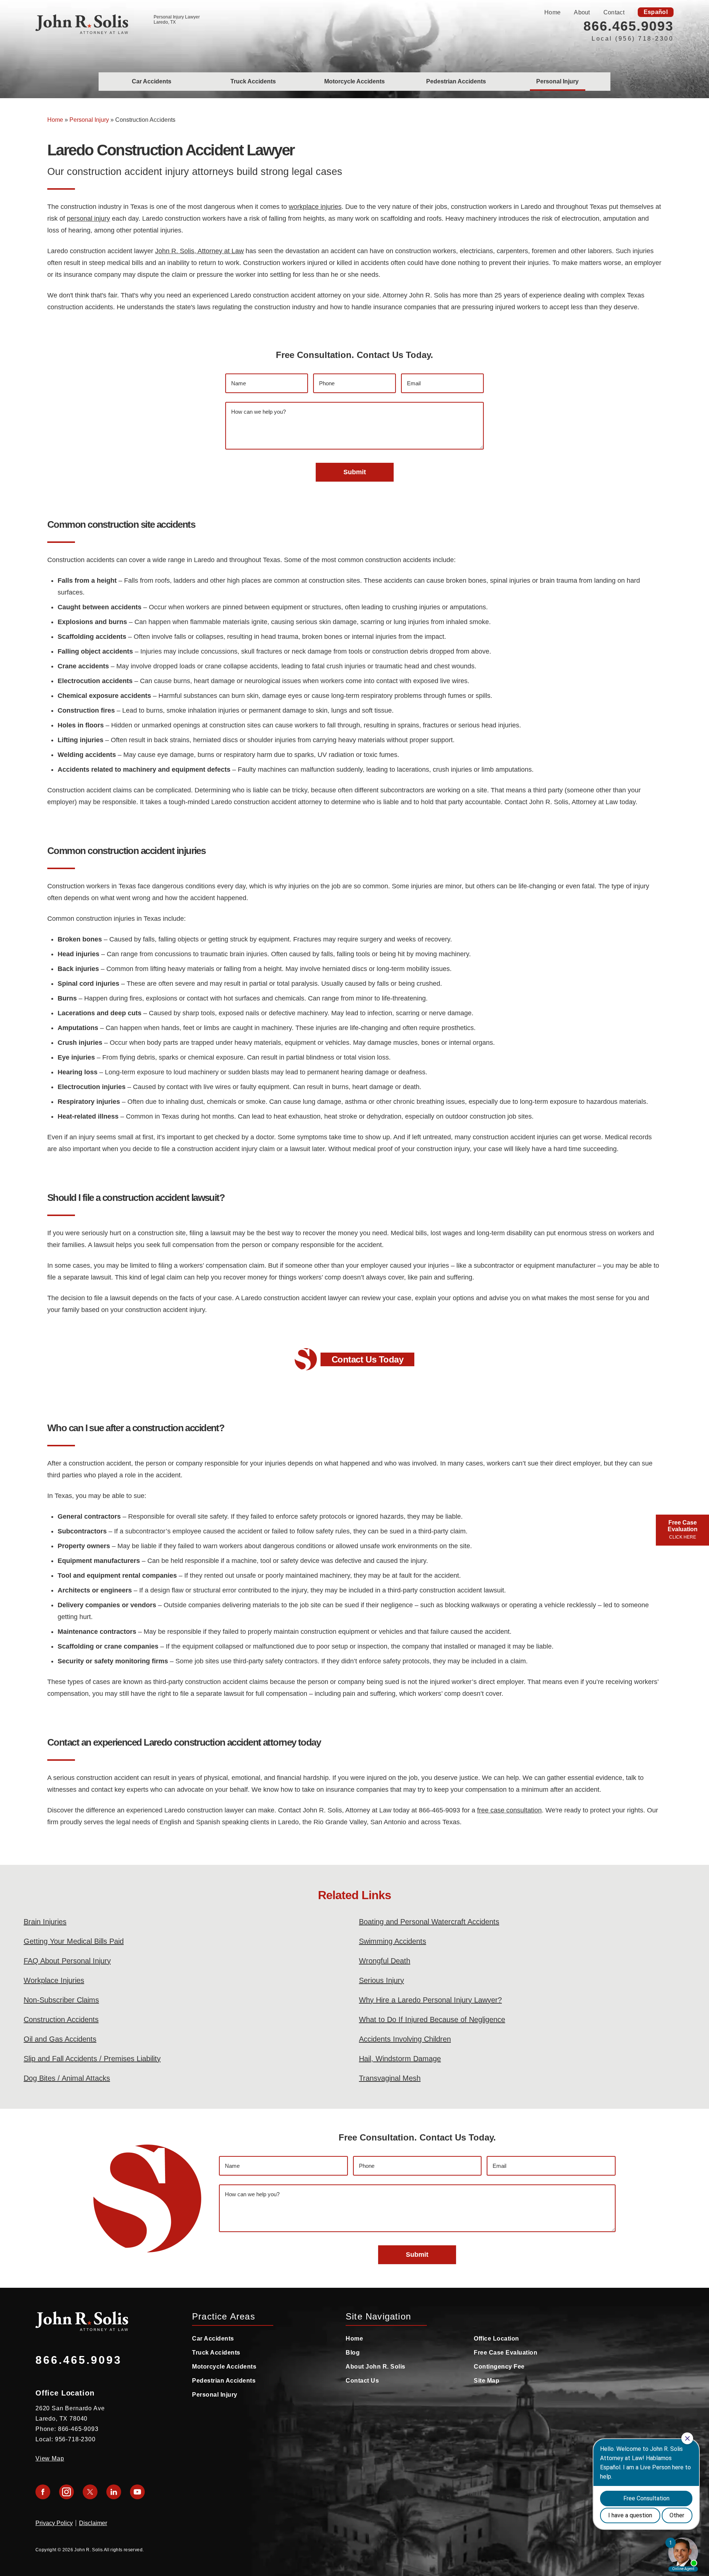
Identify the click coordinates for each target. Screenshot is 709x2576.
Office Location (496, 2339)
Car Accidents (152, 81)
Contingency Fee (499, 2367)
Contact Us (362, 2381)
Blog (353, 2353)
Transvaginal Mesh (390, 2078)
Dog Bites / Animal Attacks (67, 2078)
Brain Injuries (45, 1922)
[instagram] (66, 2492)
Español (656, 12)
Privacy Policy (54, 2523)
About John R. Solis (376, 2367)
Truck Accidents (253, 81)
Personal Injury (557, 81)
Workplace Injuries (54, 1980)
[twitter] (90, 2492)
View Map (50, 2458)
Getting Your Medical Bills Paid (74, 1941)
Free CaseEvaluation (683, 1530)
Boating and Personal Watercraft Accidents (429, 1922)
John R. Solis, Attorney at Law (199, 251)
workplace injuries (315, 207)
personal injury (88, 218)
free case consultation (509, 1810)
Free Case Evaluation (506, 2353)
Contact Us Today (367, 1359)
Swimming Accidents (393, 1941)
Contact (614, 12)
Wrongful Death (385, 1961)
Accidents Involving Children (405, 2039)
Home (552, 12)
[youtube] (137, 2492)
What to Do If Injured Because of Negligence (432, 2019)
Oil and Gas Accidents (60, 2039)
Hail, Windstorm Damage (400, 2059)
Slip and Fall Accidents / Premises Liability (92, 2059)
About (582, 12)
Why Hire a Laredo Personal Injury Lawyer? (430, 2000)
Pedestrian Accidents (456, 81)
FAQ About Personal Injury (67, 1961)
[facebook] (43, 2492)
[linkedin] (114, 2492)
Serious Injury (381, 1980)
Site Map (487, 2381)
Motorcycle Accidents (354, 81)
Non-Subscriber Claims (61, 2000)
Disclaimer (93, 2523)
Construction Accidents (61, 2019)
